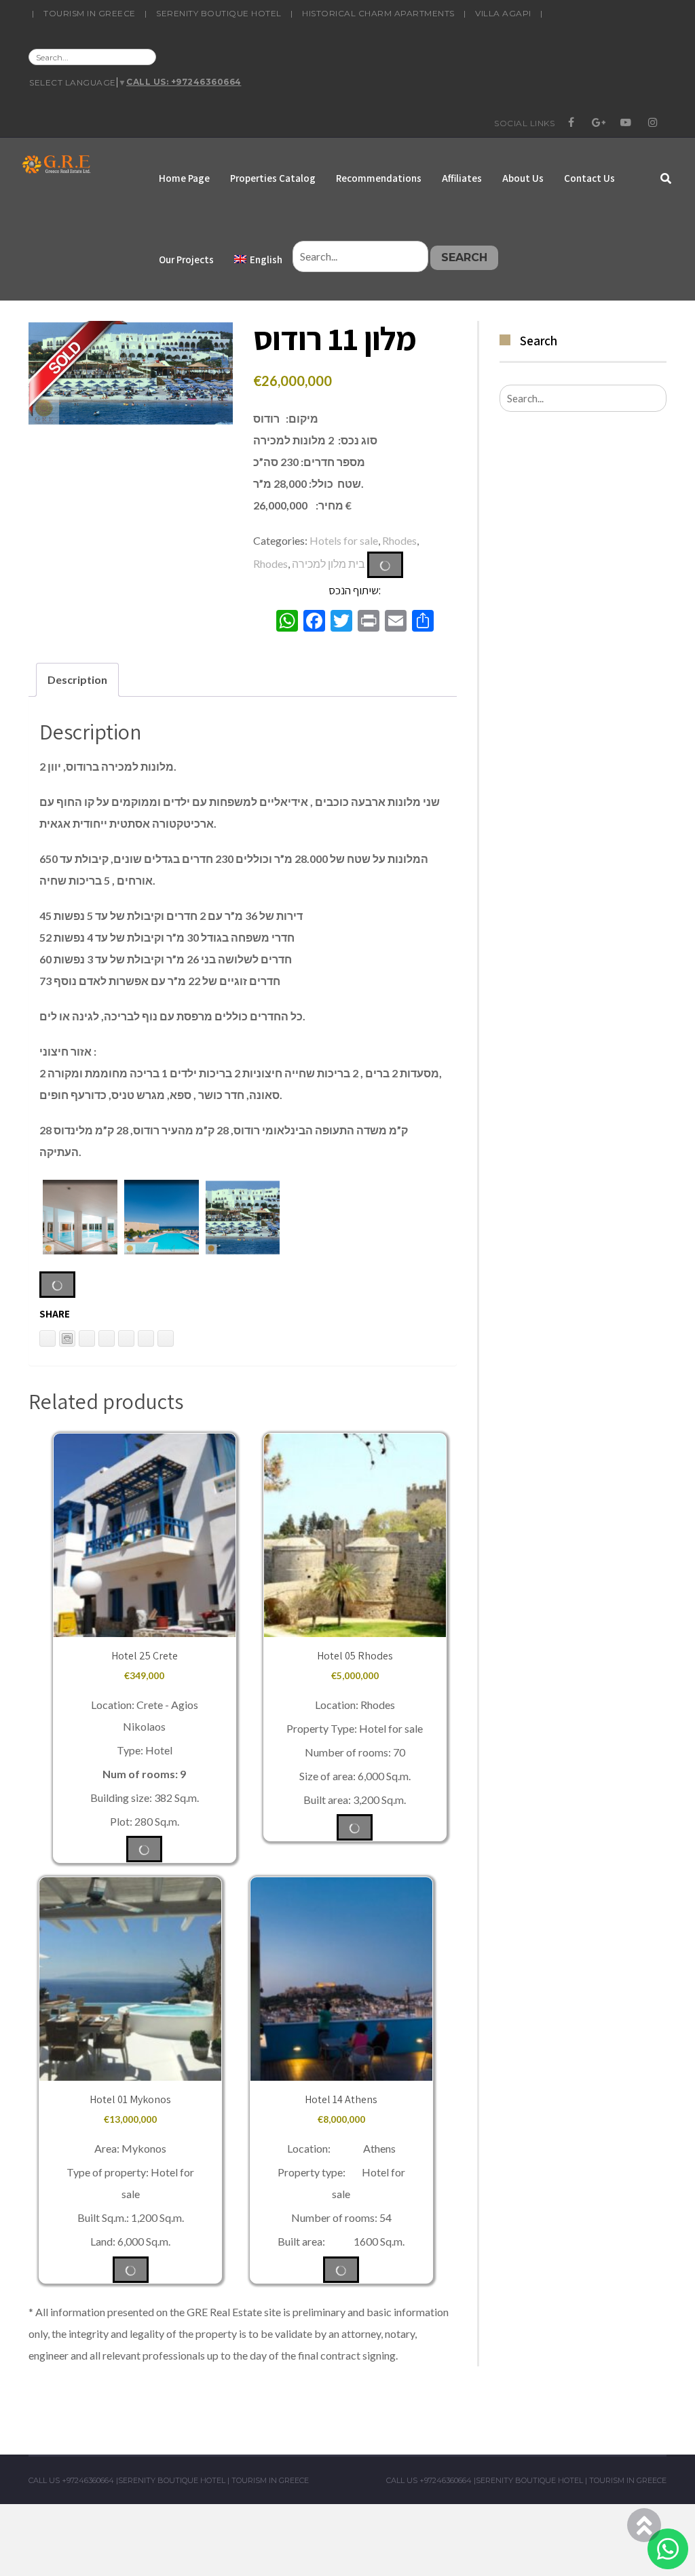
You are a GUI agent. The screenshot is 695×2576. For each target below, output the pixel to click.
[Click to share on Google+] (146, 1339)
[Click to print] (67, 1339)
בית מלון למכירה (328, 563)
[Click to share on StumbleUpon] (166, 1339)
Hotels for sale (344, 540)
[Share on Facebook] (126, 1339)
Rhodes (399, 540)
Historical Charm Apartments (378, 13)
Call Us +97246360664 (71, 2480)
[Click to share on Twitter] (107, 1339)
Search (464, 257)
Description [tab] (77, 679)
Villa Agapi (503, 13)
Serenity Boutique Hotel (219, 13)
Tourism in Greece (90, 13)
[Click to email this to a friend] (87, 1339)
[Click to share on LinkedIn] (48, 1339)
